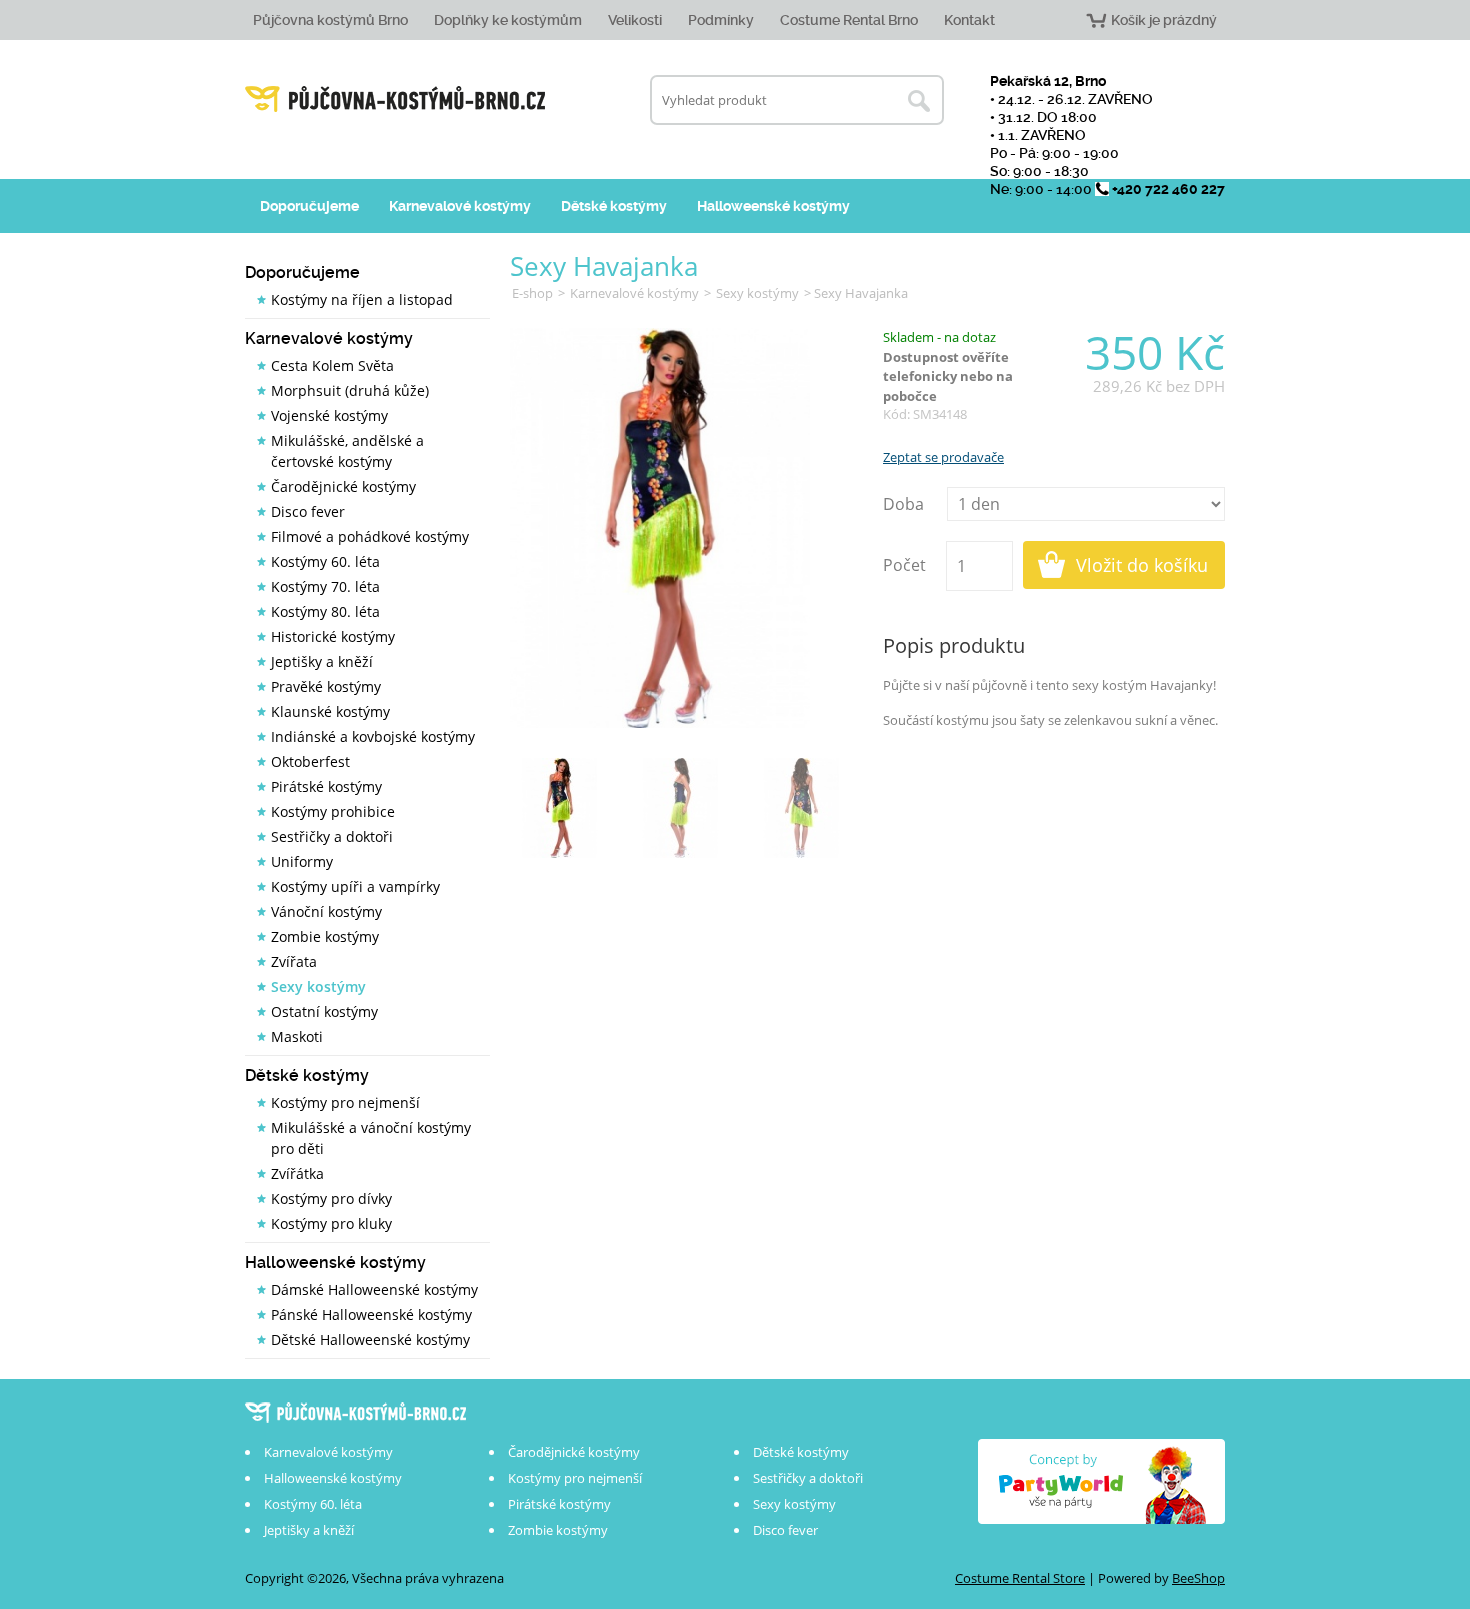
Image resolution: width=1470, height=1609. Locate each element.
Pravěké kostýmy (326, 686)
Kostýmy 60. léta (325, 561)
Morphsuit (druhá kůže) (350, 390)
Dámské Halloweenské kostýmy (374, 1289)
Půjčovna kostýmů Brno (330, 20)
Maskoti (297, 1036)
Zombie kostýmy (325, 936)
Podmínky (721, 20)
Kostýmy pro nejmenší (345, 1102)
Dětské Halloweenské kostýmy (370, 1339)
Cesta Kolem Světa (332, 365)
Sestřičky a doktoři (332, 836)
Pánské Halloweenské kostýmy (371, 1314)
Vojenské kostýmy (329, 415)
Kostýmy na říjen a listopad (362, 299)
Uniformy (302, 861)
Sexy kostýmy (318, 986)
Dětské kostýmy (614, 206)
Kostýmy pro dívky (331, 1198)
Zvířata (294, 961)
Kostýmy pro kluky (331, 1223)
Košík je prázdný (1164, 20)
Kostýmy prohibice (333, 811)
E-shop (532, 293)
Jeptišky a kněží (322, 661)
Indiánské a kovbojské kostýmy (373, 736)
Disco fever (308, 511)
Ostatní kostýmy (324, 1011)
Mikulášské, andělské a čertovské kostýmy (347, 451)
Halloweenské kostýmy (773, 206)
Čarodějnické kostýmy (343, 486)
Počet (904, 565)
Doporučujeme (309, 206)
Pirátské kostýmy (326, 786)
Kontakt (969, 20)
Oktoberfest (310, 761)
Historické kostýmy (333, 636)
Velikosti (635, 20)
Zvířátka (297, 1173)
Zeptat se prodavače (943, 457)
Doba (903, 504)
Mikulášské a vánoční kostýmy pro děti (371, 1138)
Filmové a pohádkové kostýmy (370, 536)
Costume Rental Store (1020, 1578)
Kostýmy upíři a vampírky (355, 886)
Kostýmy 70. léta (325, 586)
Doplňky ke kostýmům (508, 20)
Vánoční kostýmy (326, 911)
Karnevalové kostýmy (460, 206)
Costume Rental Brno (849, 20)
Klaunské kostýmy (330, 711)
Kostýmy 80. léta (325, 611)
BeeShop (1198, 1578)
